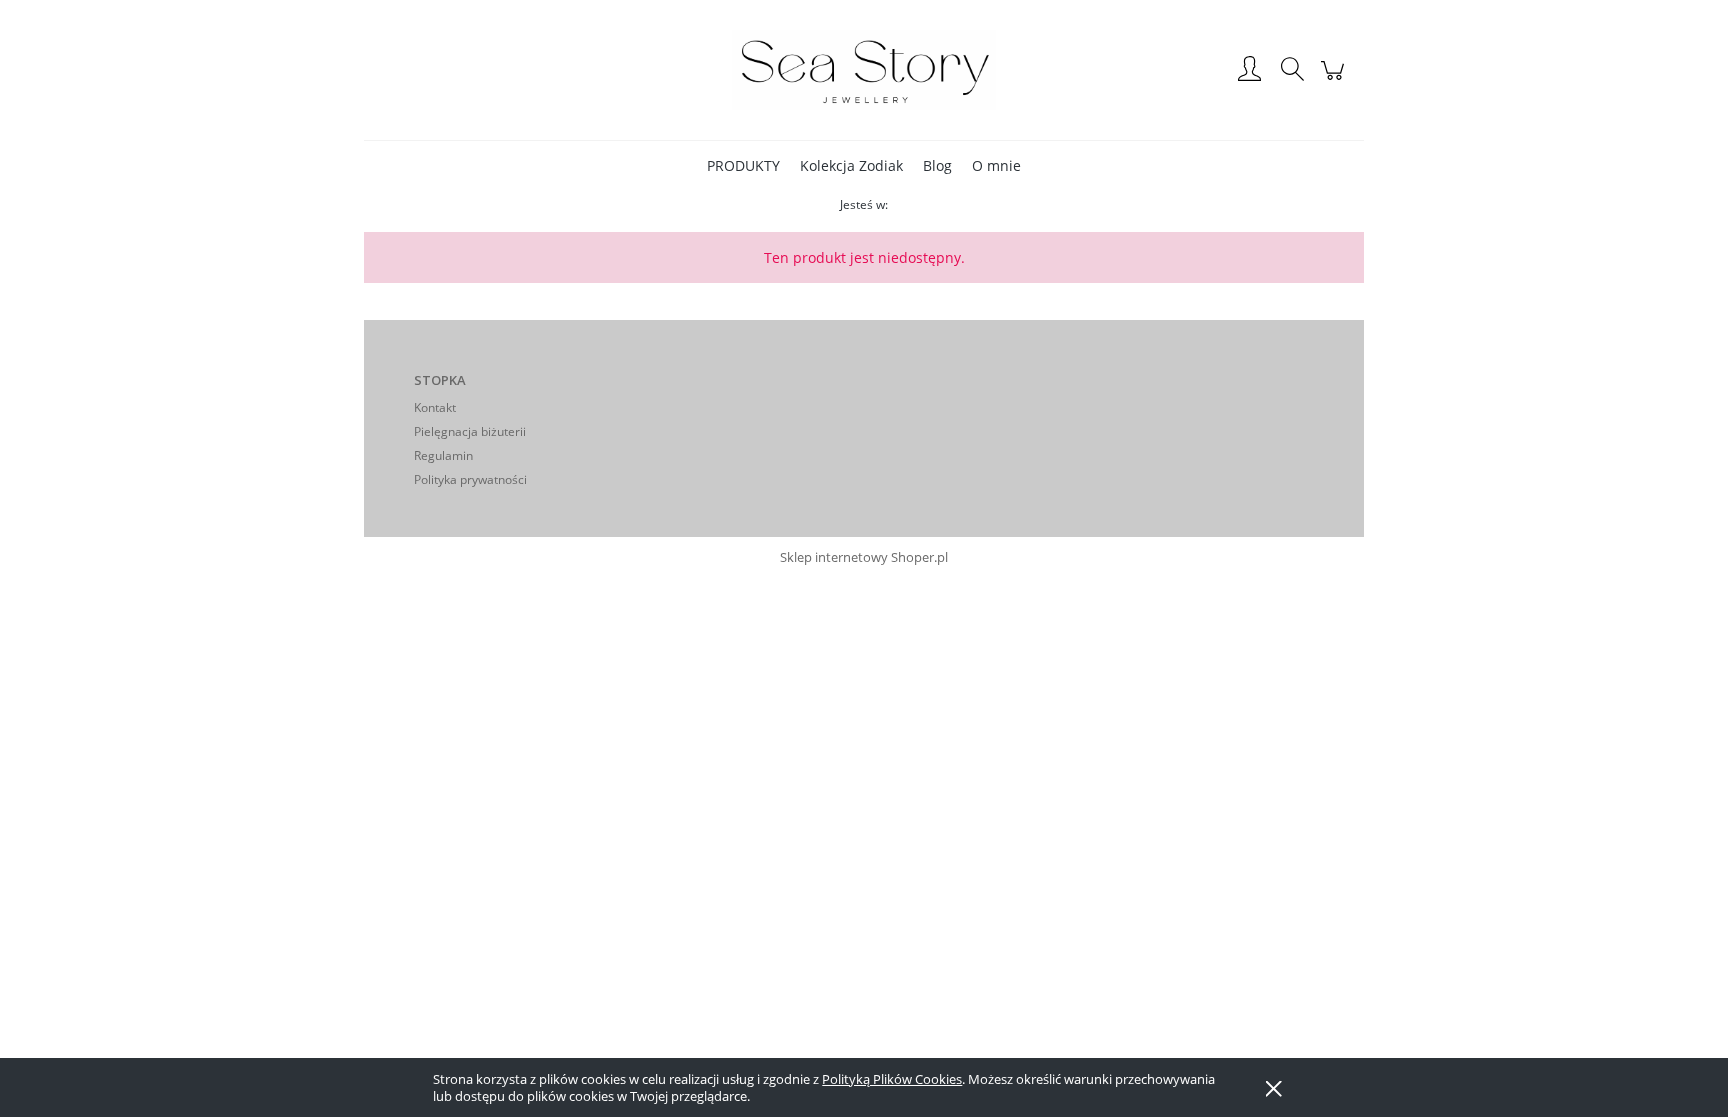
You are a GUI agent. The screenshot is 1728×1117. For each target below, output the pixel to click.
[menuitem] (743, 165)
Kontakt (435, 407)
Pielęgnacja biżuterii (470, 431)
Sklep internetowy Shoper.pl (864, 557)
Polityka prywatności (470, 479)
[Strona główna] (864, 70)
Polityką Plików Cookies (892, 1079)
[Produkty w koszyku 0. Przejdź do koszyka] (1335, 80)
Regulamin (443, 455)
